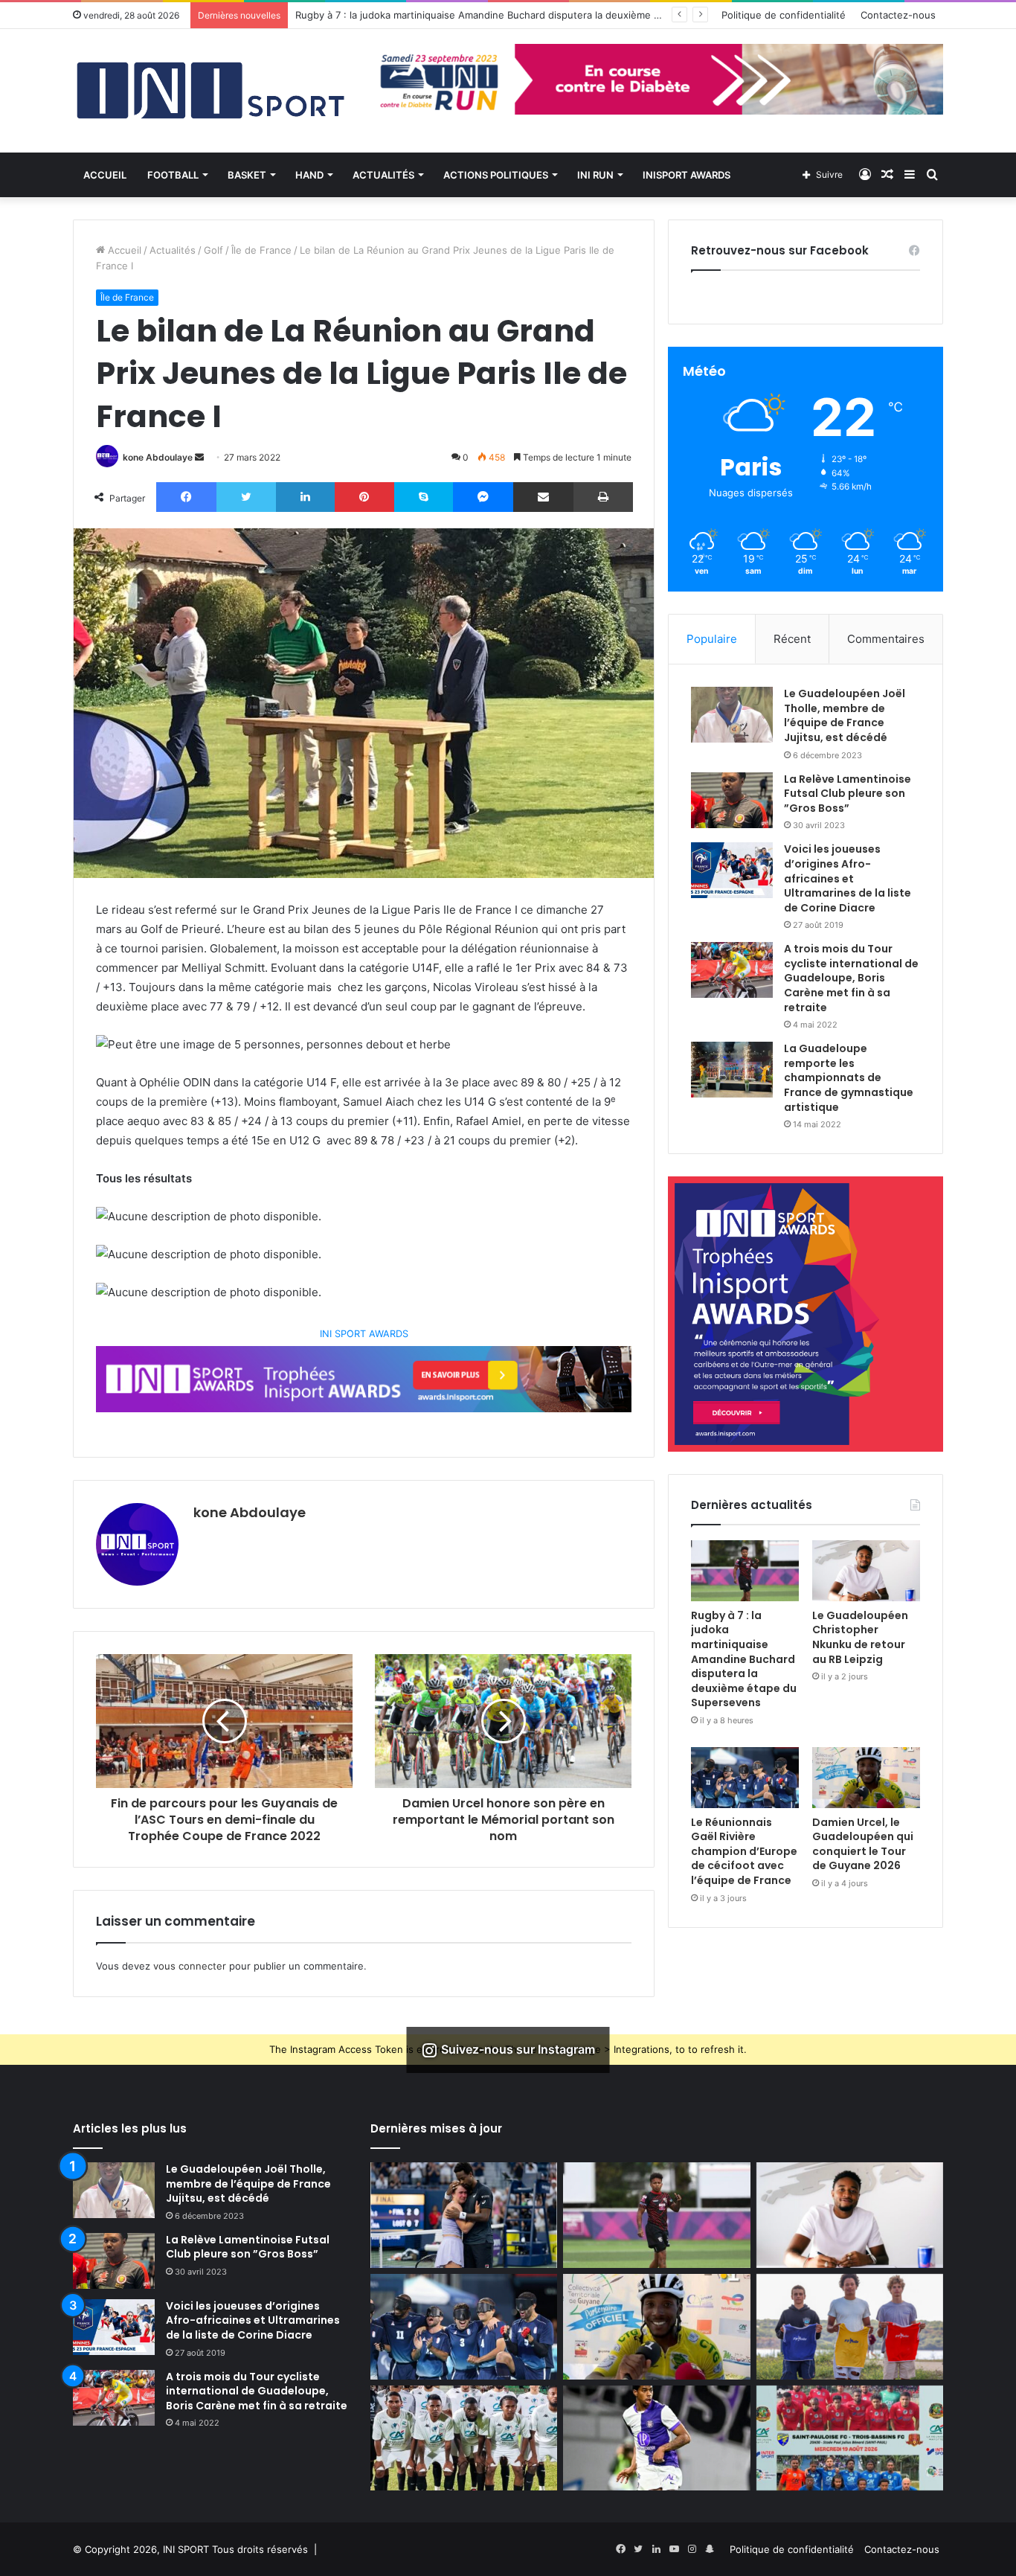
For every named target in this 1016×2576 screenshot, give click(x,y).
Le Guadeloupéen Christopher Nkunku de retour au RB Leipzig (860, 1637)
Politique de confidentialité (784, 15)
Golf (213, 250)
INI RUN (595, 175)
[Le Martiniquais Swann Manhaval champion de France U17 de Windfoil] (850, 2327)
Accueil (105, 175)
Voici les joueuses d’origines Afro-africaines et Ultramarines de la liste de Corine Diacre (848, 878)
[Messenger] (483, 497)
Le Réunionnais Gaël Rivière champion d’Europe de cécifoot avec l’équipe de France (744, 1851)
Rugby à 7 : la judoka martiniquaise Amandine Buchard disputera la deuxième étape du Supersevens (744, 1659)
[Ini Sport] (210, 91)
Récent (792, 639)
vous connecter (190, 1966)
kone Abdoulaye (158, 457)
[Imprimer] (603, 497)
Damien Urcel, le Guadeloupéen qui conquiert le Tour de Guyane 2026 (863, 1844)
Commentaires (886, 639)
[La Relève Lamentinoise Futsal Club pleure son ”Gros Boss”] (732, 800)
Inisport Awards (687, 175)
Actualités (383, 175)
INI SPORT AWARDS (364, 1334)
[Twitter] (246, 497)
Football (173, 175)
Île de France (261, 250)
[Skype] (424, 497)
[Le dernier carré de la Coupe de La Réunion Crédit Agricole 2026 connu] (464, 2438)
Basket (247, 175)
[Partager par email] (543, 497)
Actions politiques (496, 175)
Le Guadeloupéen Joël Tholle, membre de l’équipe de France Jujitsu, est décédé (845, 715)
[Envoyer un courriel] (199, 457)
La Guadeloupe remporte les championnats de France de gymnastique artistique (849, 1077)
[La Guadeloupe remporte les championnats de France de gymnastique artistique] (732, 1070)
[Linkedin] (305, 497)
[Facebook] (186, 497)
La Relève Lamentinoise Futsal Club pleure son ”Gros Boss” (848, 794)
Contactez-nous (898, 15)
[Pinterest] (364, 497)
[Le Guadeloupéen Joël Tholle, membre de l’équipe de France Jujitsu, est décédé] (732, 715)
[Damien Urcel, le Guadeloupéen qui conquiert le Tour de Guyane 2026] (866, 1778)
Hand (309, 175)
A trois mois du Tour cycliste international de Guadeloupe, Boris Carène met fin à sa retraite (851, 978)
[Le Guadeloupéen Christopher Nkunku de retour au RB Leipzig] (866, 1571)
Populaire (712, 639)
